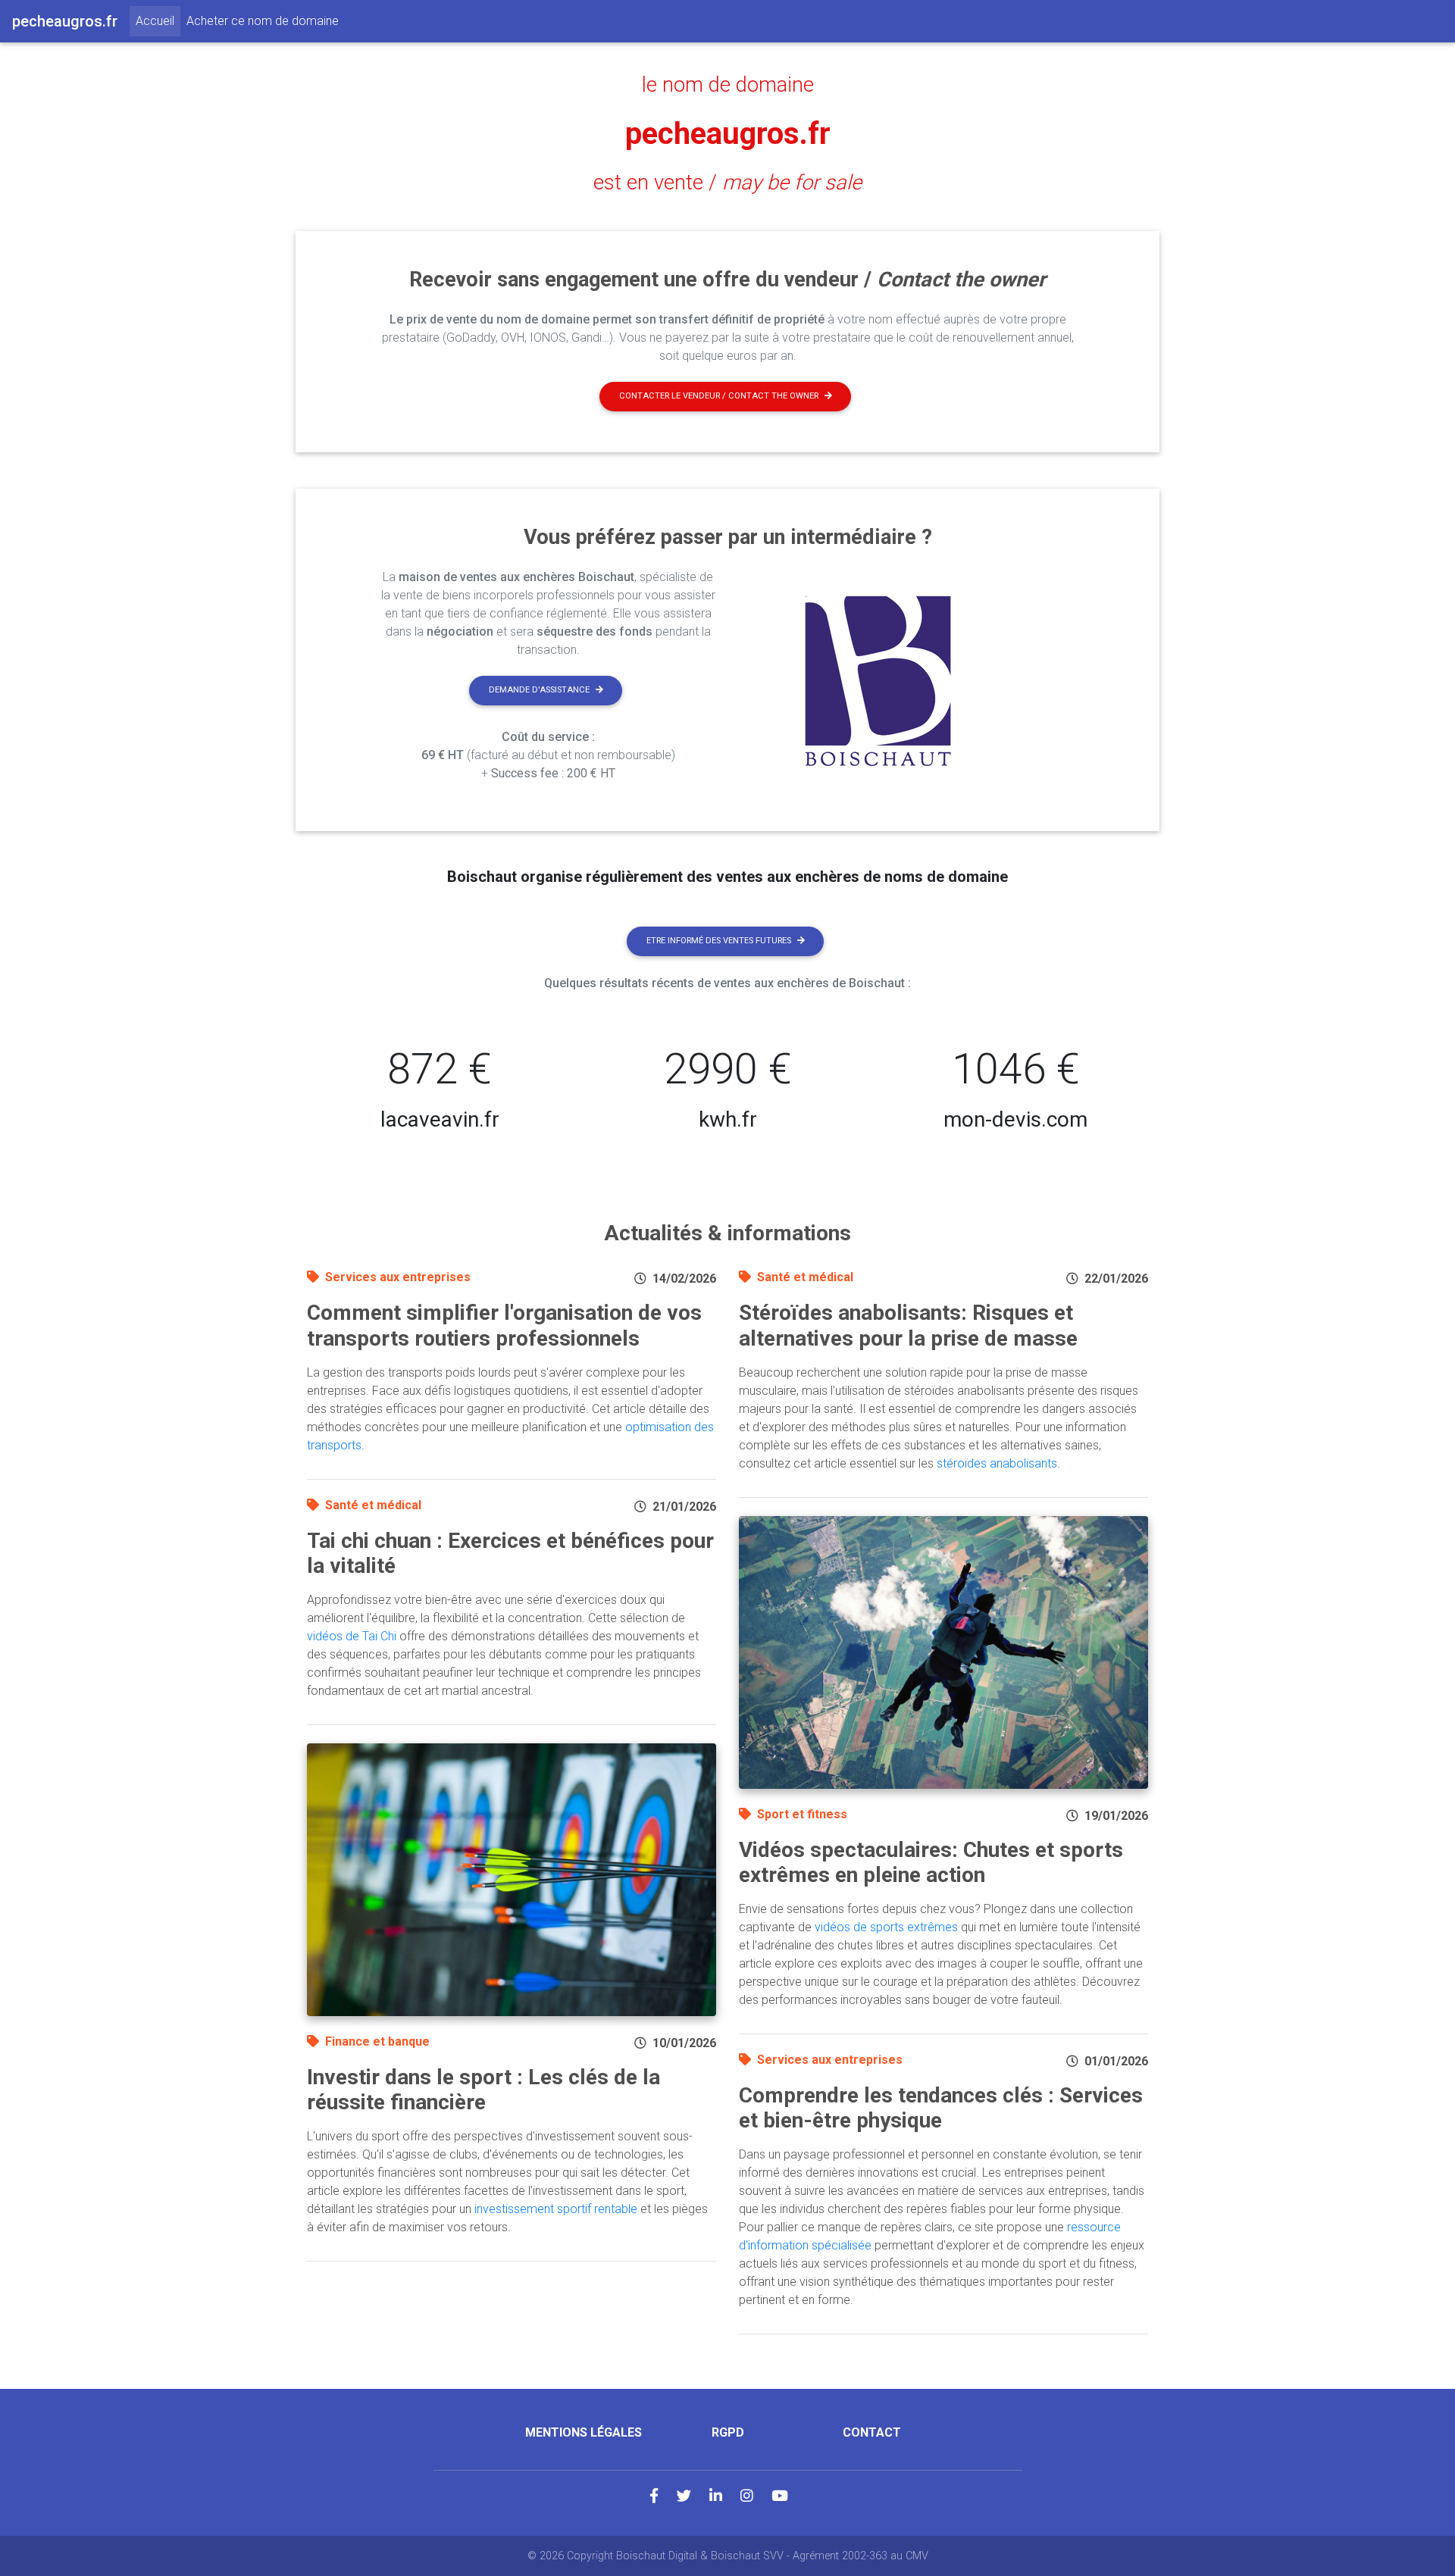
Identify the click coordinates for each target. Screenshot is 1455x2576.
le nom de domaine (728, 85)
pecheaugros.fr (728, 134)
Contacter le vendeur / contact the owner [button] (719, 396)
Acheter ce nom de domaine (263, 21)
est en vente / (727, 183)
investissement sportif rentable (556, 2209)
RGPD (728, 2432)
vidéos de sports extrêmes (886, 1927)
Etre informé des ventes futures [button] (719, 941)
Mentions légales (584, 2432)
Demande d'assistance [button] (539, 690)
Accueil (158, 20)
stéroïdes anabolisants (997, 1463)
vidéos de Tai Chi (352, 1636)
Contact (872, 2432)
